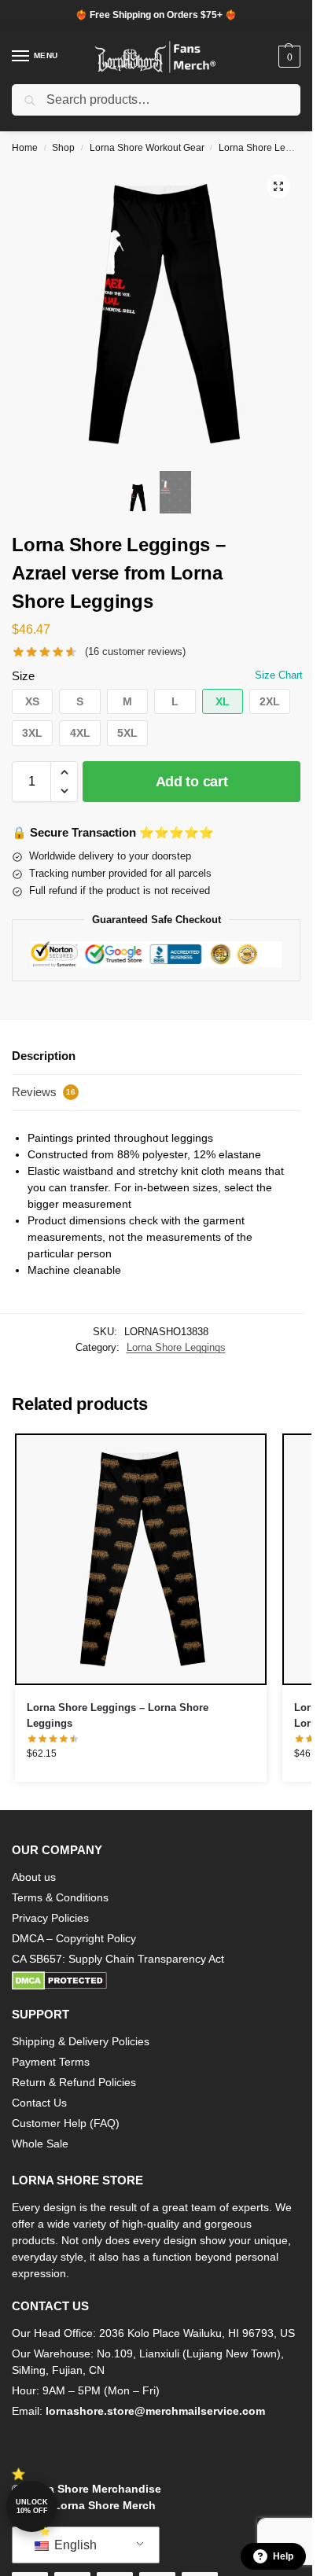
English (74, 2545)
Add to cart (192, 782)
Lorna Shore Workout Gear (147, 148)
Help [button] (283, 2556)
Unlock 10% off (32, 2506)
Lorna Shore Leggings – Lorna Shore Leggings (118, 1715)
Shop (63, 148)
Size (23, 676)
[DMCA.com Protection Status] (156, 1981)
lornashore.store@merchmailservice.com (155, 2411)
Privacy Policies (50, 1918)
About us (34, 1877)
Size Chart (279, 675)
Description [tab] (44, 1056)
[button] (287, 57)
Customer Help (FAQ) (66, 2123)
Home (25, 148)
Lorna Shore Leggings (267, 148)
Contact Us (39, 2103)
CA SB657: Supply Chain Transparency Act (118, 1959)
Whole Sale (40, 2144)
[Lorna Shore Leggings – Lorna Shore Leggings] (141, 1559)
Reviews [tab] (44, 1092)
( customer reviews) (135, 651)
